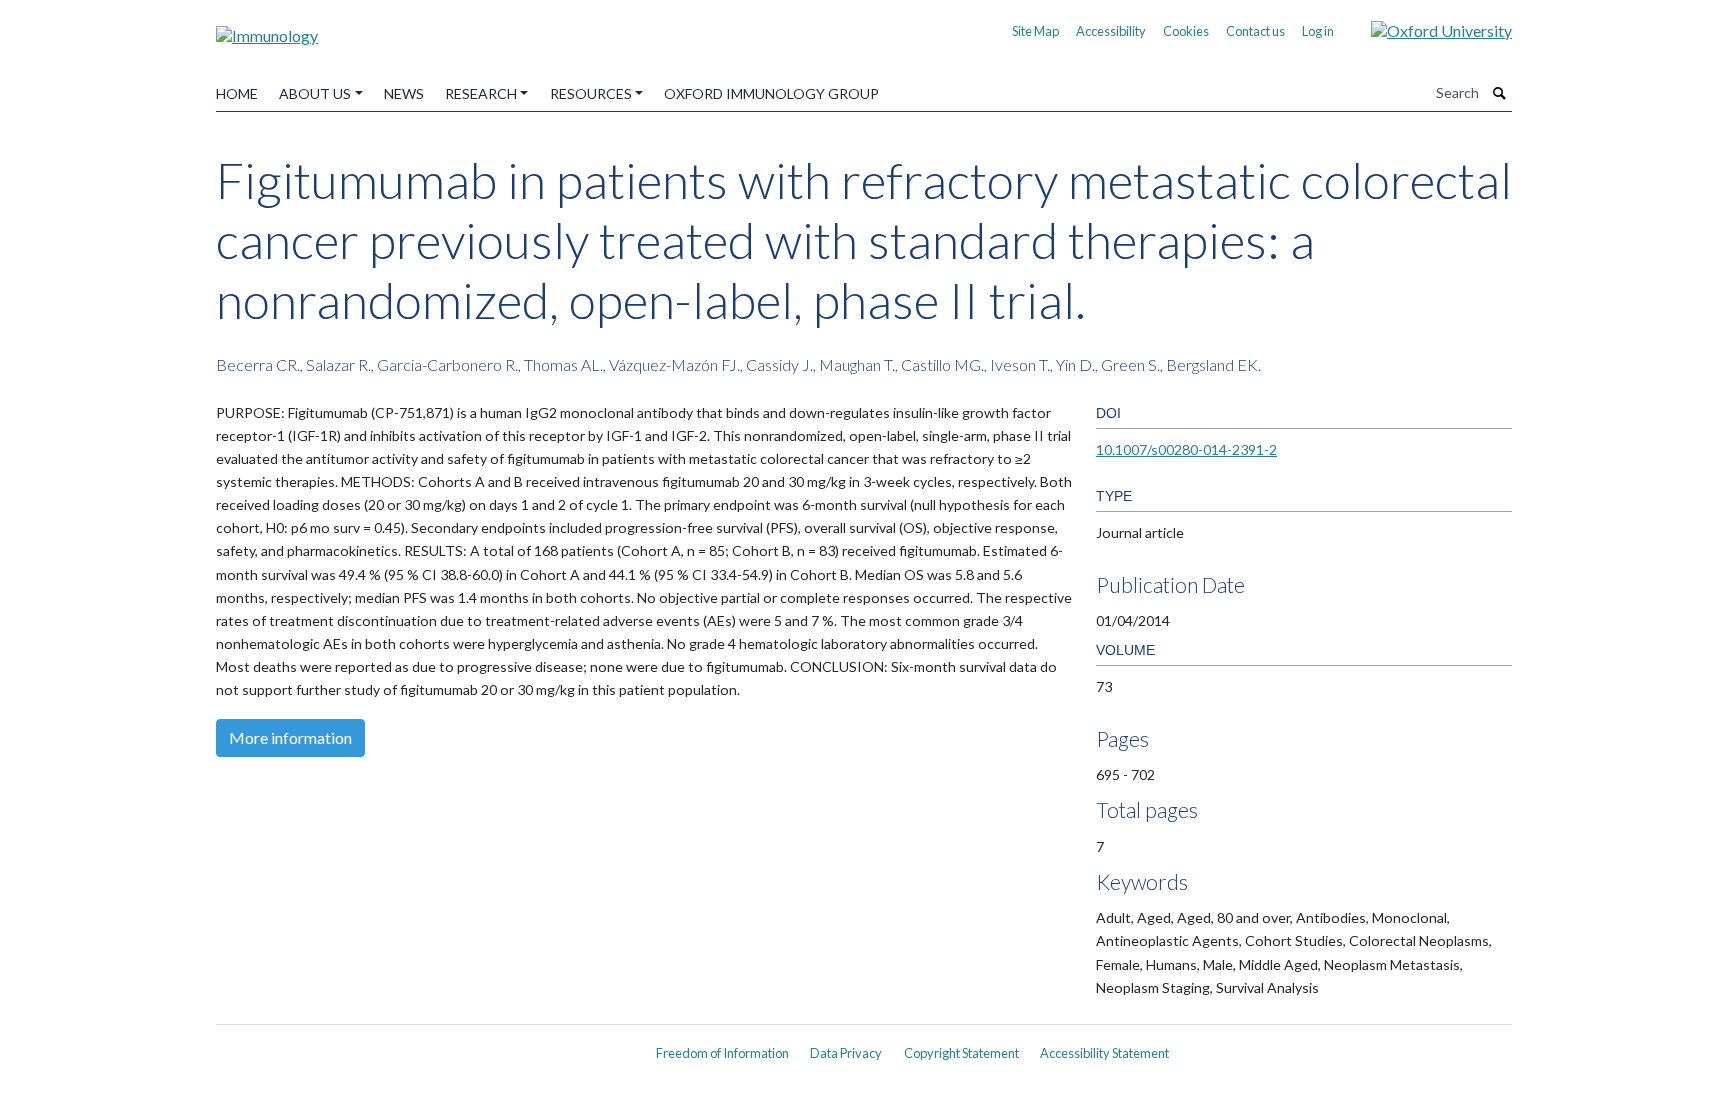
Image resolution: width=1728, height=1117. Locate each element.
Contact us (1255, 31)
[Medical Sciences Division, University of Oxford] (424, 1046)
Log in (1318, 31)
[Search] (1500, 93)
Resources (591, 93)
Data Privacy (846, 1053)
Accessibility (1111, 31)
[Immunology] (267, 28)
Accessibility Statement (1104, 1053)
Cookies (1186, 31)
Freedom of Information (722, 1053)
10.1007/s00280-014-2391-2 (1186, 449)
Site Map (1035, 31)
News (404, 93)
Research (481, 93)
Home (237, 93)
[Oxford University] (1426, 28)
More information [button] (290, 737)
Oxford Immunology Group (771, 93)
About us (315, 93)
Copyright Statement (961, 1053)
